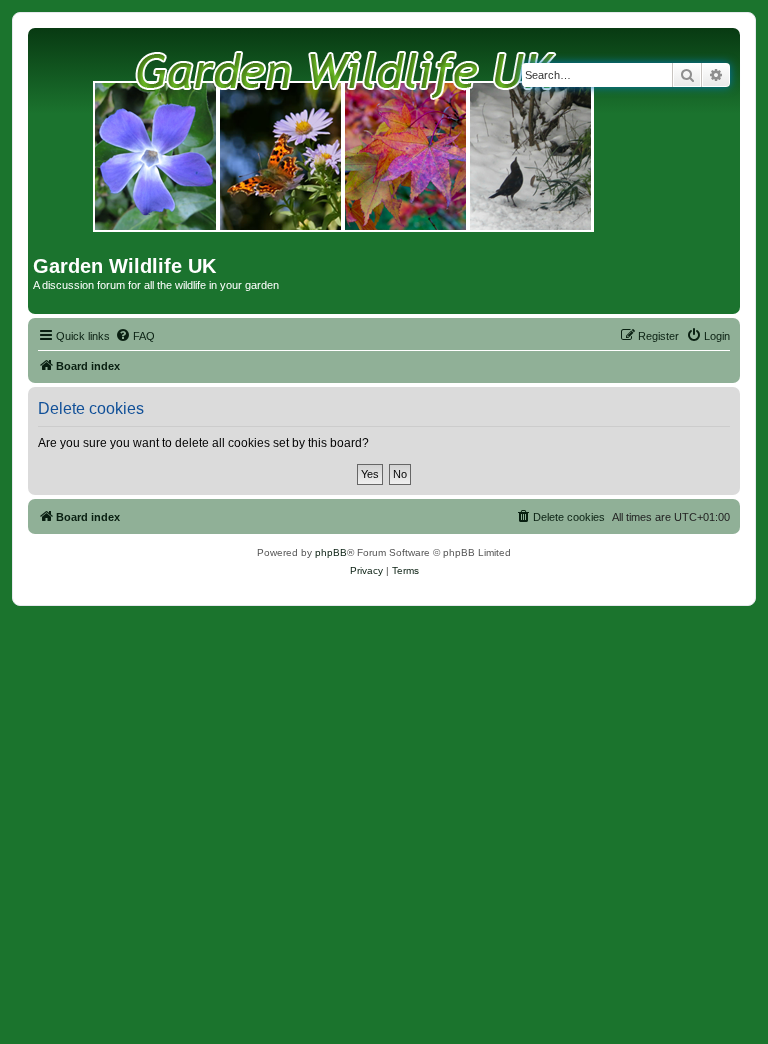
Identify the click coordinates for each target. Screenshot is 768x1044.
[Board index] (344, 144)
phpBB (331, 552)
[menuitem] (135, 336)
